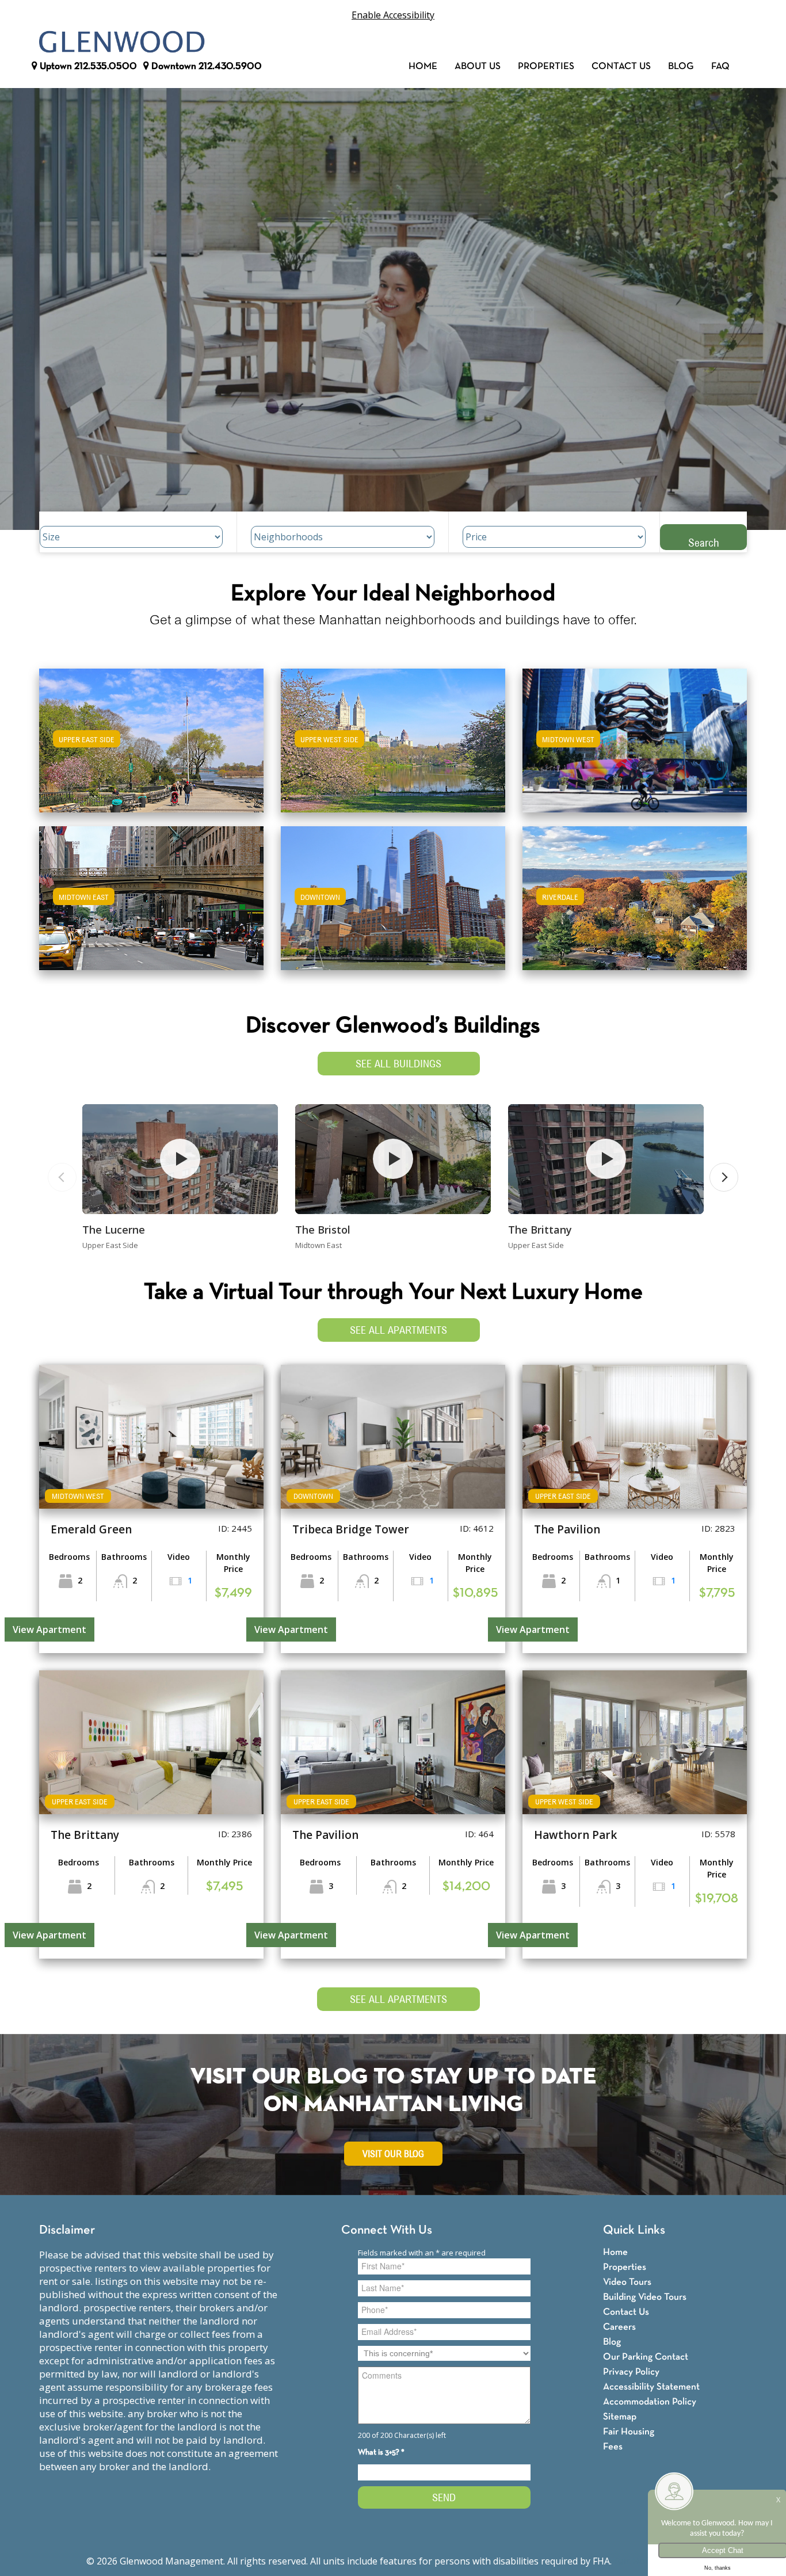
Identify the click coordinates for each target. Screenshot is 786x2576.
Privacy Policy (631, 2372)
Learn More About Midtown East (152, 893)
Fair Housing (629, 2432)
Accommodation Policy (650, 2402)
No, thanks (718, 2568)
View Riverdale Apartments (635, 906)
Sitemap (620, 2417)
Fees (613, 2447)
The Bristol (323, 1230)
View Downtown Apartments (393, 906)
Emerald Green (91, 1529)
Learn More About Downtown (393, 893)
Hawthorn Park (575, 1835)
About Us (478, 66)
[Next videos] (724, 1177)
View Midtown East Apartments (151, 906)
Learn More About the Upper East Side (151, 735)
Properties (546, 66)
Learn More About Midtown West (635, 735)
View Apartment (49, 1629)
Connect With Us (387, 2230)
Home (423, 66)
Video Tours (627, 2282)
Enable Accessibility (393, 15)
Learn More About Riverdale (635, 893)
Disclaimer (67, 2230)
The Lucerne (114, 1230)
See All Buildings (398, 1064)
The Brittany (540, 1230)
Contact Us (621, 66)
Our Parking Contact (646, 2357)
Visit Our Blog (393, 2154)
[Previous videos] (62, 1177)
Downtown (205, 66)
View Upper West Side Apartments (393, 748)
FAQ (720, 66)
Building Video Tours (645, 2297)
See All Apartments (398, 1330)
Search (704, 542)
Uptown (87, 66)
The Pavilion (567, 1529)
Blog (681, 66)
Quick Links (634, 2230)
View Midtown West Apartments (635, 748)
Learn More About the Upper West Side (393, 735)
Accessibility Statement (651, 2387)
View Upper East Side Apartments (152, 748)
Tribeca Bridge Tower (351, 1529)
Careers (619, 2327)
